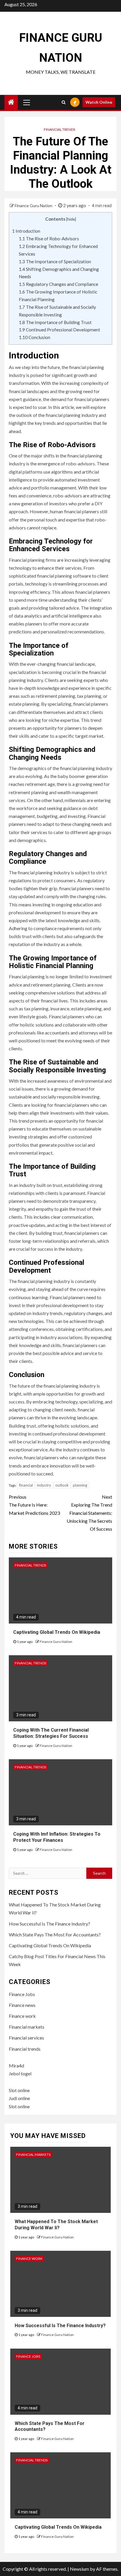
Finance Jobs (22, 1994)
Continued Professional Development (59, 330)
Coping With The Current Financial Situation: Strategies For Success (51, 1733)
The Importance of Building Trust (55, 322)
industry (44, 1485)
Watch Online (99, 102)
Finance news (22, 2005)
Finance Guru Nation (34, 206)
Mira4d (16, 2066)
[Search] (64, 102)
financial (26, 1485)
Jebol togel (20, 2073)
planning (80, 1485)
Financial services (26, 2038)
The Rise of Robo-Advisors (49, 239)
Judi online (19, 2098)
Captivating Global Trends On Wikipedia (57, 1632)
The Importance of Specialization (55, 261)
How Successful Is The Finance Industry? (49, 1924)
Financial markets (27, 2027)
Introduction (26, 231)
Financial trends (59, 129)
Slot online (19, 2090)
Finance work (22, 2016)
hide (71, 219)
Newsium (79, 2569)
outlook (62, 1485)
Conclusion (35, 337)
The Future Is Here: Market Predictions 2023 (34, 1505)
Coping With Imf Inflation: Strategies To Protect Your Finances (57, 1837)
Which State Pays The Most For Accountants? (55, 1934)
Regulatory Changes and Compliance (58, 284)
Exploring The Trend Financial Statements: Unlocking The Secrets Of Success (89, 1513)
